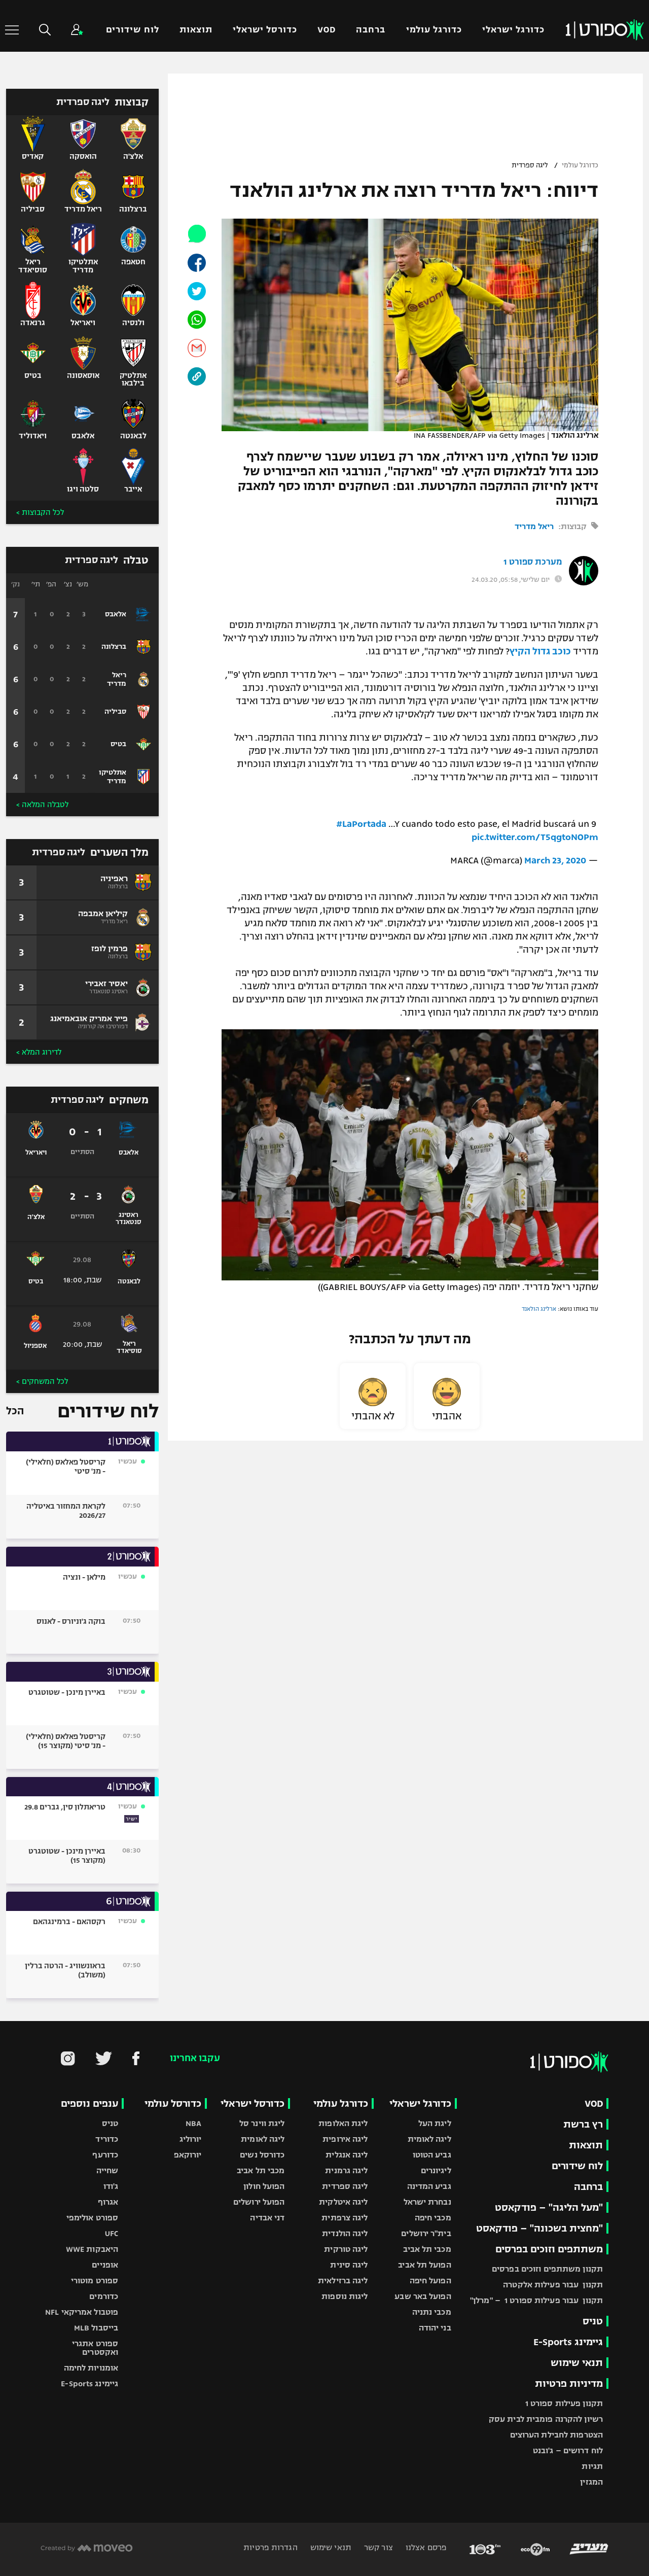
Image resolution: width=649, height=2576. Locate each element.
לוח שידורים (132, 30)
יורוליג (191, 2139)
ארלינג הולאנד (539, 1309)
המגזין (591, 2482)
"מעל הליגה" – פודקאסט (549, 2207)
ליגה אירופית (345, 2139)
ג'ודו (111, 2186)
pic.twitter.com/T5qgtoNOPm (535, 837)
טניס (593, 2321)
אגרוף (108, 2202)
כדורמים (104, 2296)
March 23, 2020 (555, 860)
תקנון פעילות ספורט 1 (564, 2403)
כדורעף (105, 2155)
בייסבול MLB (96, 2328)
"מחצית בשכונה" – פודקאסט (539, 2228)
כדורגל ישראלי (513, 30)
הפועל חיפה (430, 2281)
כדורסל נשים (262, 2155)
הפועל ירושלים (259, 2202)
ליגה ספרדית (530, 165)
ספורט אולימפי (92, 2218)
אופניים (105, 2265)
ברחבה (371, 30)
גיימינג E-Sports (568, 2342)
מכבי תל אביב (427, 2249)
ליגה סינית (349, 2265)
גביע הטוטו (432, 2155)
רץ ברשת (583, 2124)
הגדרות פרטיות (270, 2547)
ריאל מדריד (534, 526)
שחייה (107, 2170)
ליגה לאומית (429, 2139)
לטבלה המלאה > (42, 805)
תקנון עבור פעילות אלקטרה (553, 2285)
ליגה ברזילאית (343, 2281)
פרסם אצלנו (425, 2547)
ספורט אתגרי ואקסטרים (95, 2348)
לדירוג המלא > (39, 1052)
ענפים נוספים (89, 2103)
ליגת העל (435, 2123)
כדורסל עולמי (173, 2103)
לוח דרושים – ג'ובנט (568, 2450)
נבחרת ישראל (427, 2202)
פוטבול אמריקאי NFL (82, 2312)
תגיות (592, 2466)
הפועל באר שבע (423, 2296)
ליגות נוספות (345, 2296)
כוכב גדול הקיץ (540, 651)
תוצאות (196, 30)
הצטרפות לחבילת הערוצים (556, 2435)
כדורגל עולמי (434, 30)
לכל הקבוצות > (40, 512)
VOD (327, 30)
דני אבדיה (267, 2218)
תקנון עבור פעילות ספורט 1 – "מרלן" (536, 2300)
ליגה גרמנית (346, 2170)
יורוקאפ (188, 2155)
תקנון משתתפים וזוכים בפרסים (547, 2269)
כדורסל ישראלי (265, 30)
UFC (112, 2233)
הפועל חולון (264, 2186)
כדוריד (107, 2139)
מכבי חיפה (433, 2218)
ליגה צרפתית (345, 2218)
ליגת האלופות (343, 2123)
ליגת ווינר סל (262, 2123)
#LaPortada (361, 824)
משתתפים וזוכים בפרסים (549, 2249)
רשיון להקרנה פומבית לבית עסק (546, 2419)
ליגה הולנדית (345, 2233)
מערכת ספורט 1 (533, 562)
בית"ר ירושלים (426, 2233)
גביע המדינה (429, 2186)
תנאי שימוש (577, 2363)
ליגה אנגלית (347, 2155)
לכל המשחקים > (42, 1381)
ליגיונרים (436, 2170)
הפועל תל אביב (424, 2265)
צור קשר (377, 2547)
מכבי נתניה (432, 2312)
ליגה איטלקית (343, 2202)
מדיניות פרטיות (569, 2383)
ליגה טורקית (346, 2249)
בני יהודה (435, 2328)
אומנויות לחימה (91, 2368)
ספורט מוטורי (95, 2281)
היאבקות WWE (92, 2249)
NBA (193, 2123)
